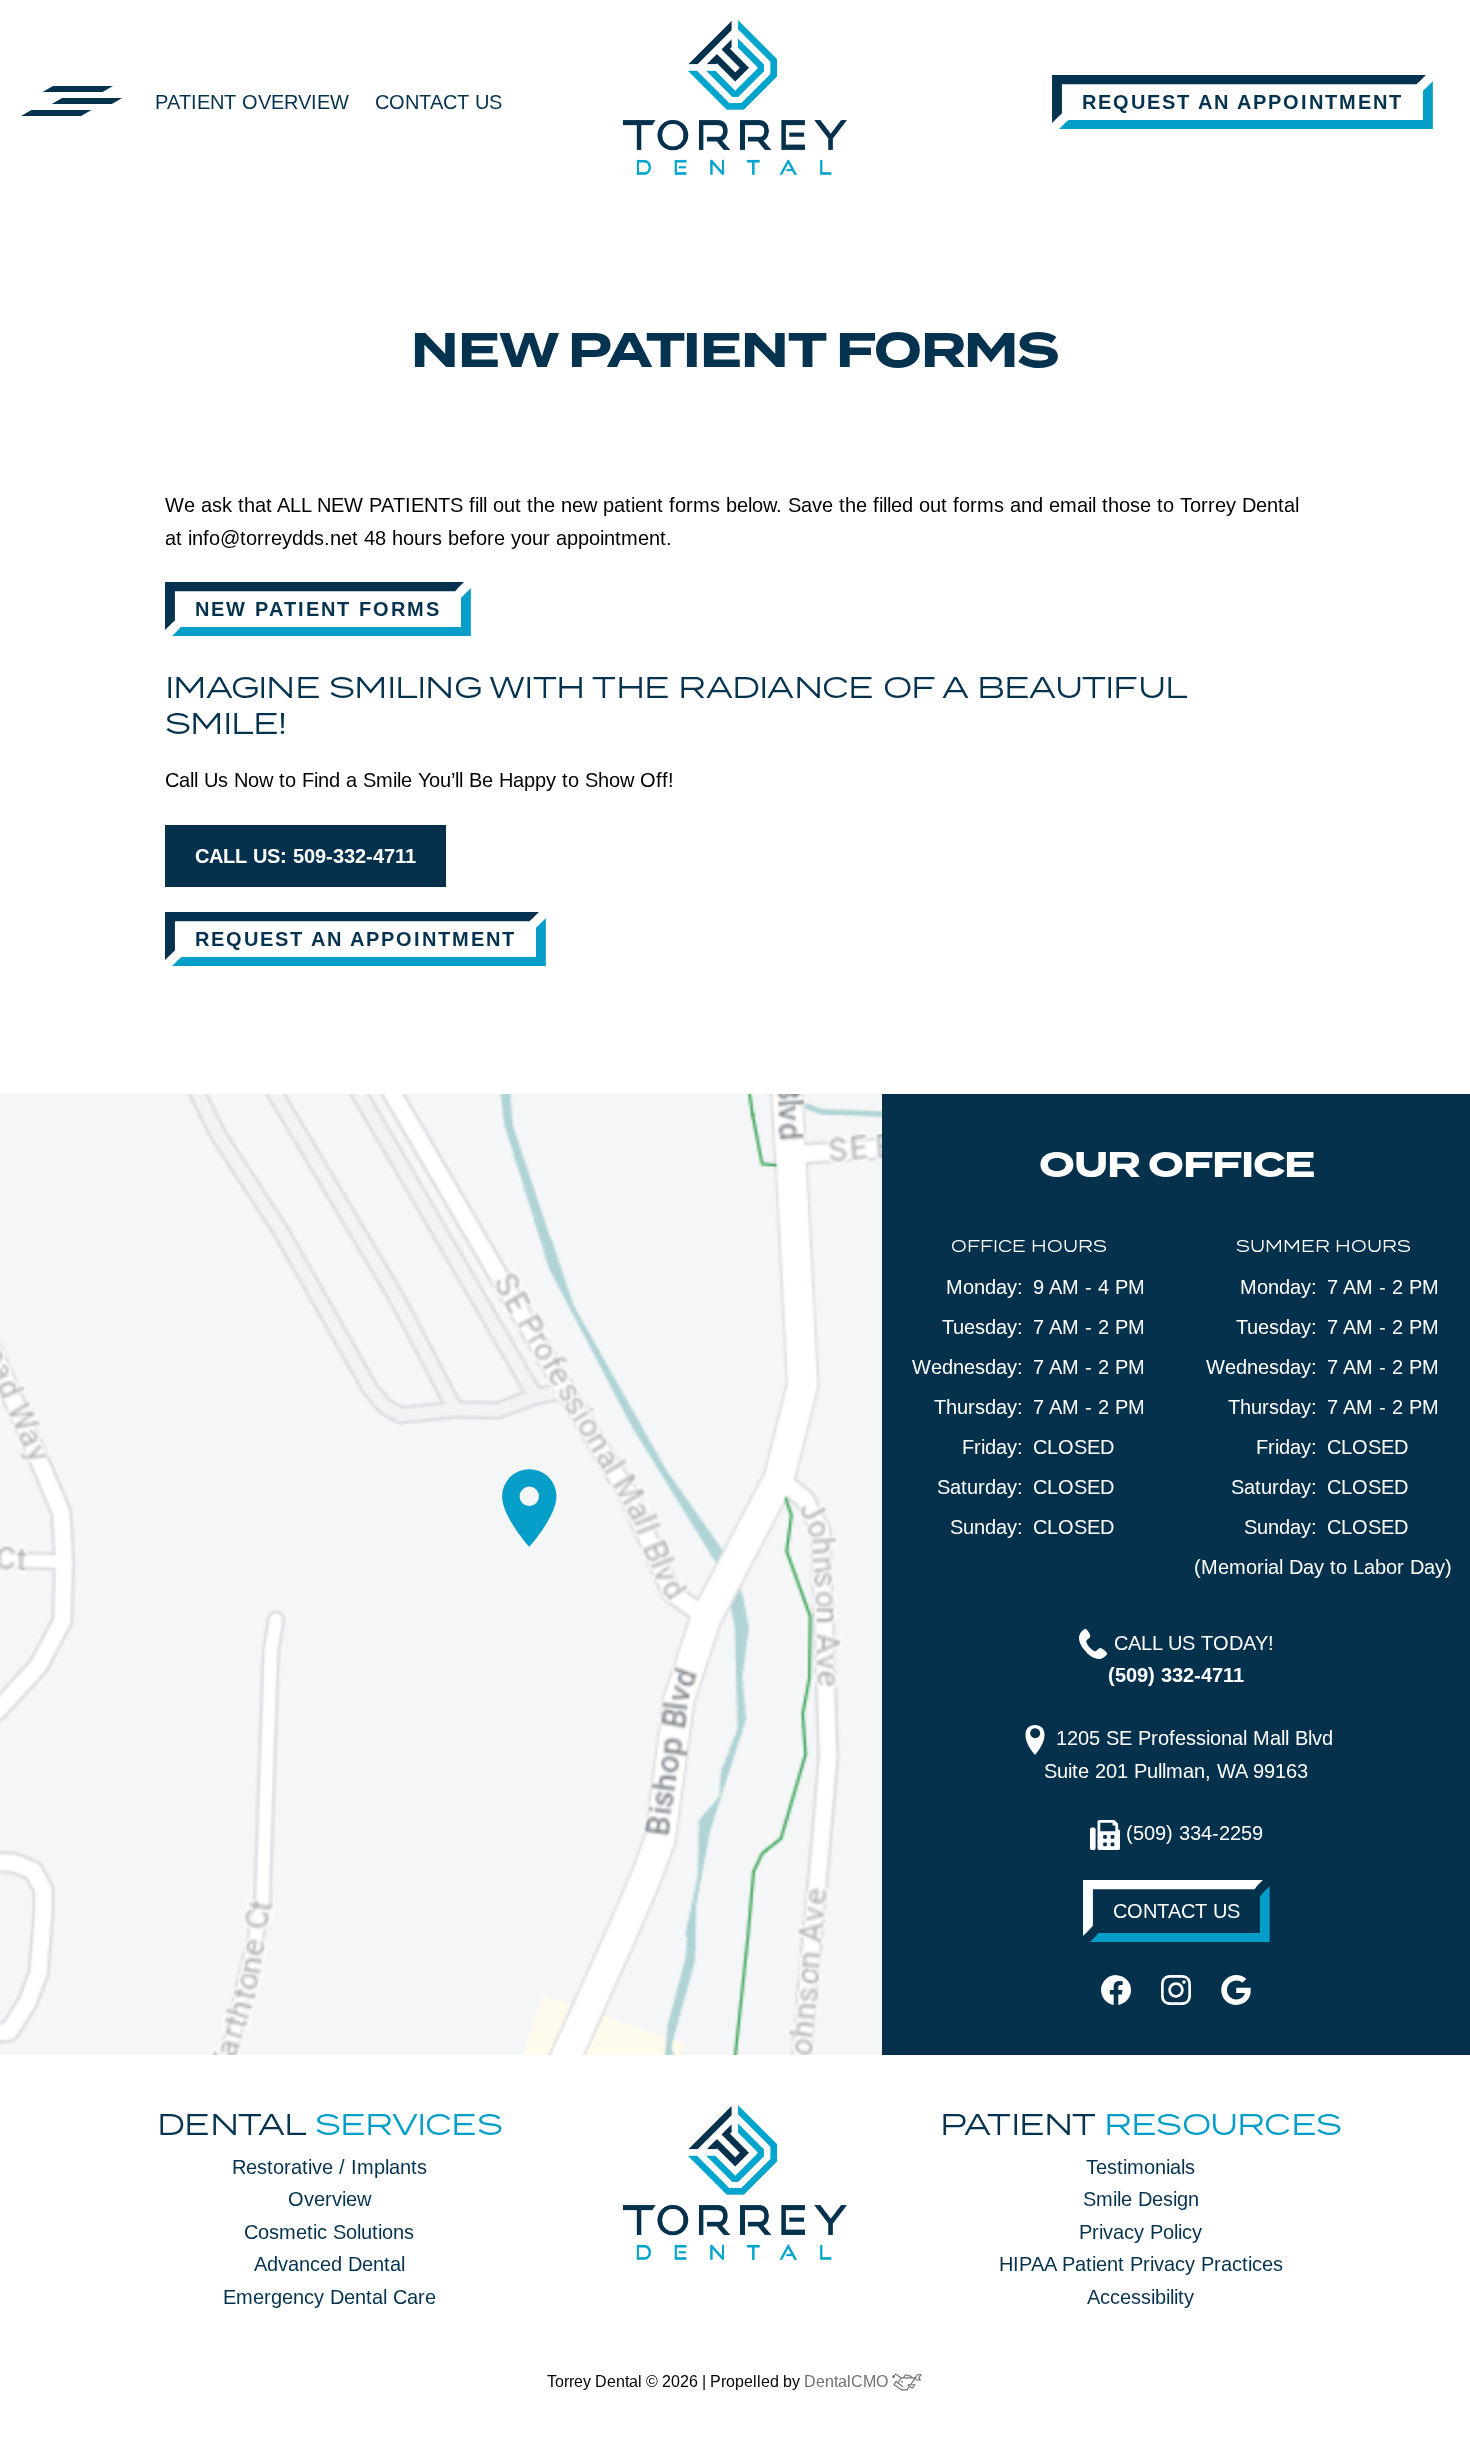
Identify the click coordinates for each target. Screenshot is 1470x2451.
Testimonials (1140, 2167)
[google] (1236, 1988)
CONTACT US (1176, 1911)
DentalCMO (848, 2381)
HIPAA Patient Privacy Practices (1141, 2264)
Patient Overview (252, 102)
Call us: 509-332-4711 (305, 856)
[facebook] (1116, 1988)
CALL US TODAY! (1191, 1659)
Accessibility (1140, 2297)
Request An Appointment (1242, 102)
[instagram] (1176, 1988)
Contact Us (438, 102)
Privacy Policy (1140, 2232)
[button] (72, 100)
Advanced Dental (329, 2264)
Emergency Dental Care (329, 2297)
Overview (329, 2199)
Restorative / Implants (329, 2167)
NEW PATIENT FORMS (318, 609)
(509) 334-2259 (1191, 1833)
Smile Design (1141, 2199)
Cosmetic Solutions (329, 2232)
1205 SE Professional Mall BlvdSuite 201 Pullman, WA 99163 (1188, 1754)
